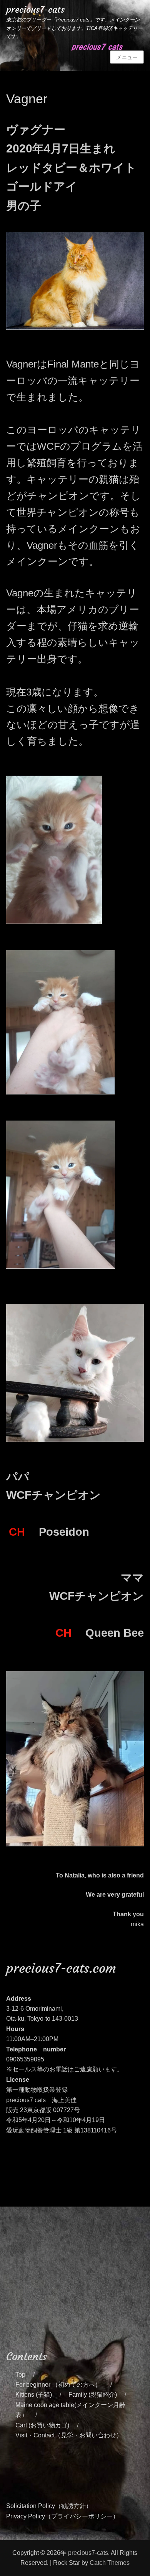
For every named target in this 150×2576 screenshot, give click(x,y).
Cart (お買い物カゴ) (42, 2425)
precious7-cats (35, 10)
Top (20, 2375)
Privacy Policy (26, 2516)
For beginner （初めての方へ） (58, 2385)
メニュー (127, 57)
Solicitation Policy (31, 2506)
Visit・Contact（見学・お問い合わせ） (69, 2435)
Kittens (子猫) (34, 2395)
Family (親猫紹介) (93, 2395)
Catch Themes (110, 2563)
